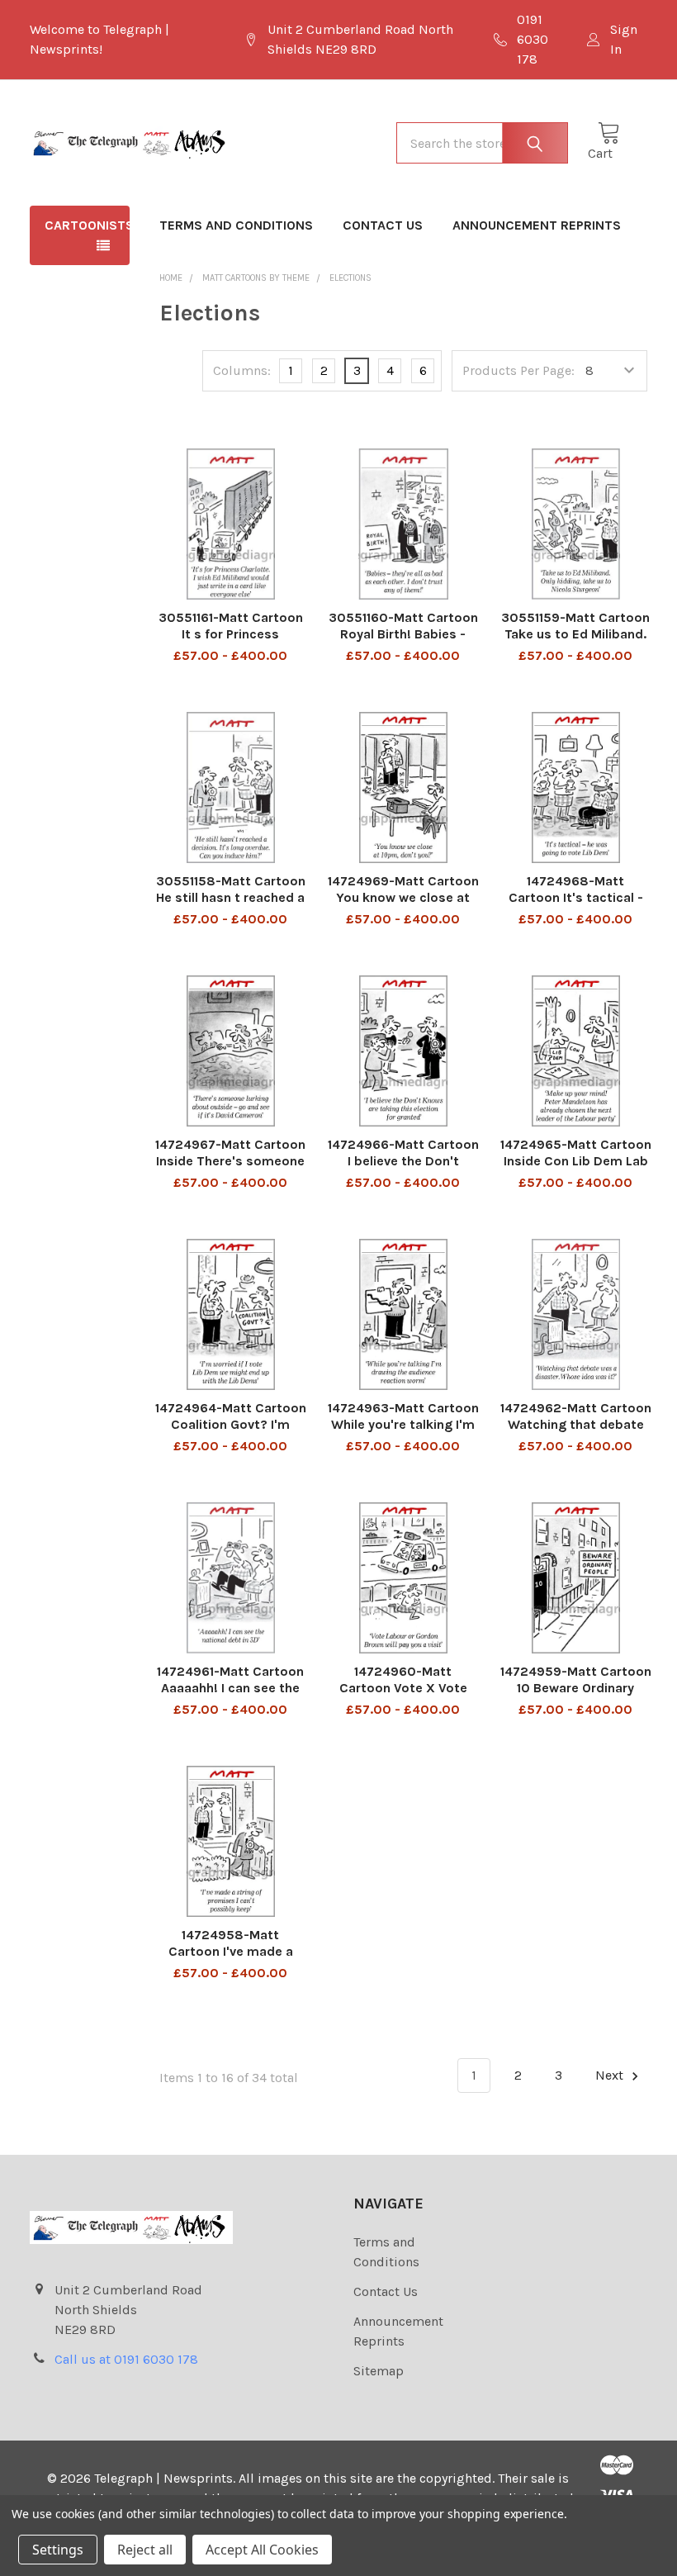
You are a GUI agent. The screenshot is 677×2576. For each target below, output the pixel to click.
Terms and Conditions (236, 225)
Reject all (145, 2550)
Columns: (242, 370)
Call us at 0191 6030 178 (126, 2359)
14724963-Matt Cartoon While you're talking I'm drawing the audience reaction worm (403, 1433)
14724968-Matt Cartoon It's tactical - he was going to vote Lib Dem (576, 906)
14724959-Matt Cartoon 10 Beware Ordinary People (576, 1688)
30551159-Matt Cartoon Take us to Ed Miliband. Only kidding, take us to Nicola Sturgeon (575, 642)
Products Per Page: (518, 370)
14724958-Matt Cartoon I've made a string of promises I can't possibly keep (231, 1959)
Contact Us (383, 225)
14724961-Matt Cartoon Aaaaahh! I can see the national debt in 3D (230, 1688)
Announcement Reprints (537, 225)
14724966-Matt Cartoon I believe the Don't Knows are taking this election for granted (403, 1169)
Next (611, 2075)
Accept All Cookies (262, 2550)
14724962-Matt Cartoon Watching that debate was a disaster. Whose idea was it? (576, 1433)
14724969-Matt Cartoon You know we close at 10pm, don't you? (403, 897)
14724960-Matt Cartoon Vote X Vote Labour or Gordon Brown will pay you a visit (403, 1696)
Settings (58, 2550)
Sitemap (379, 2371)
